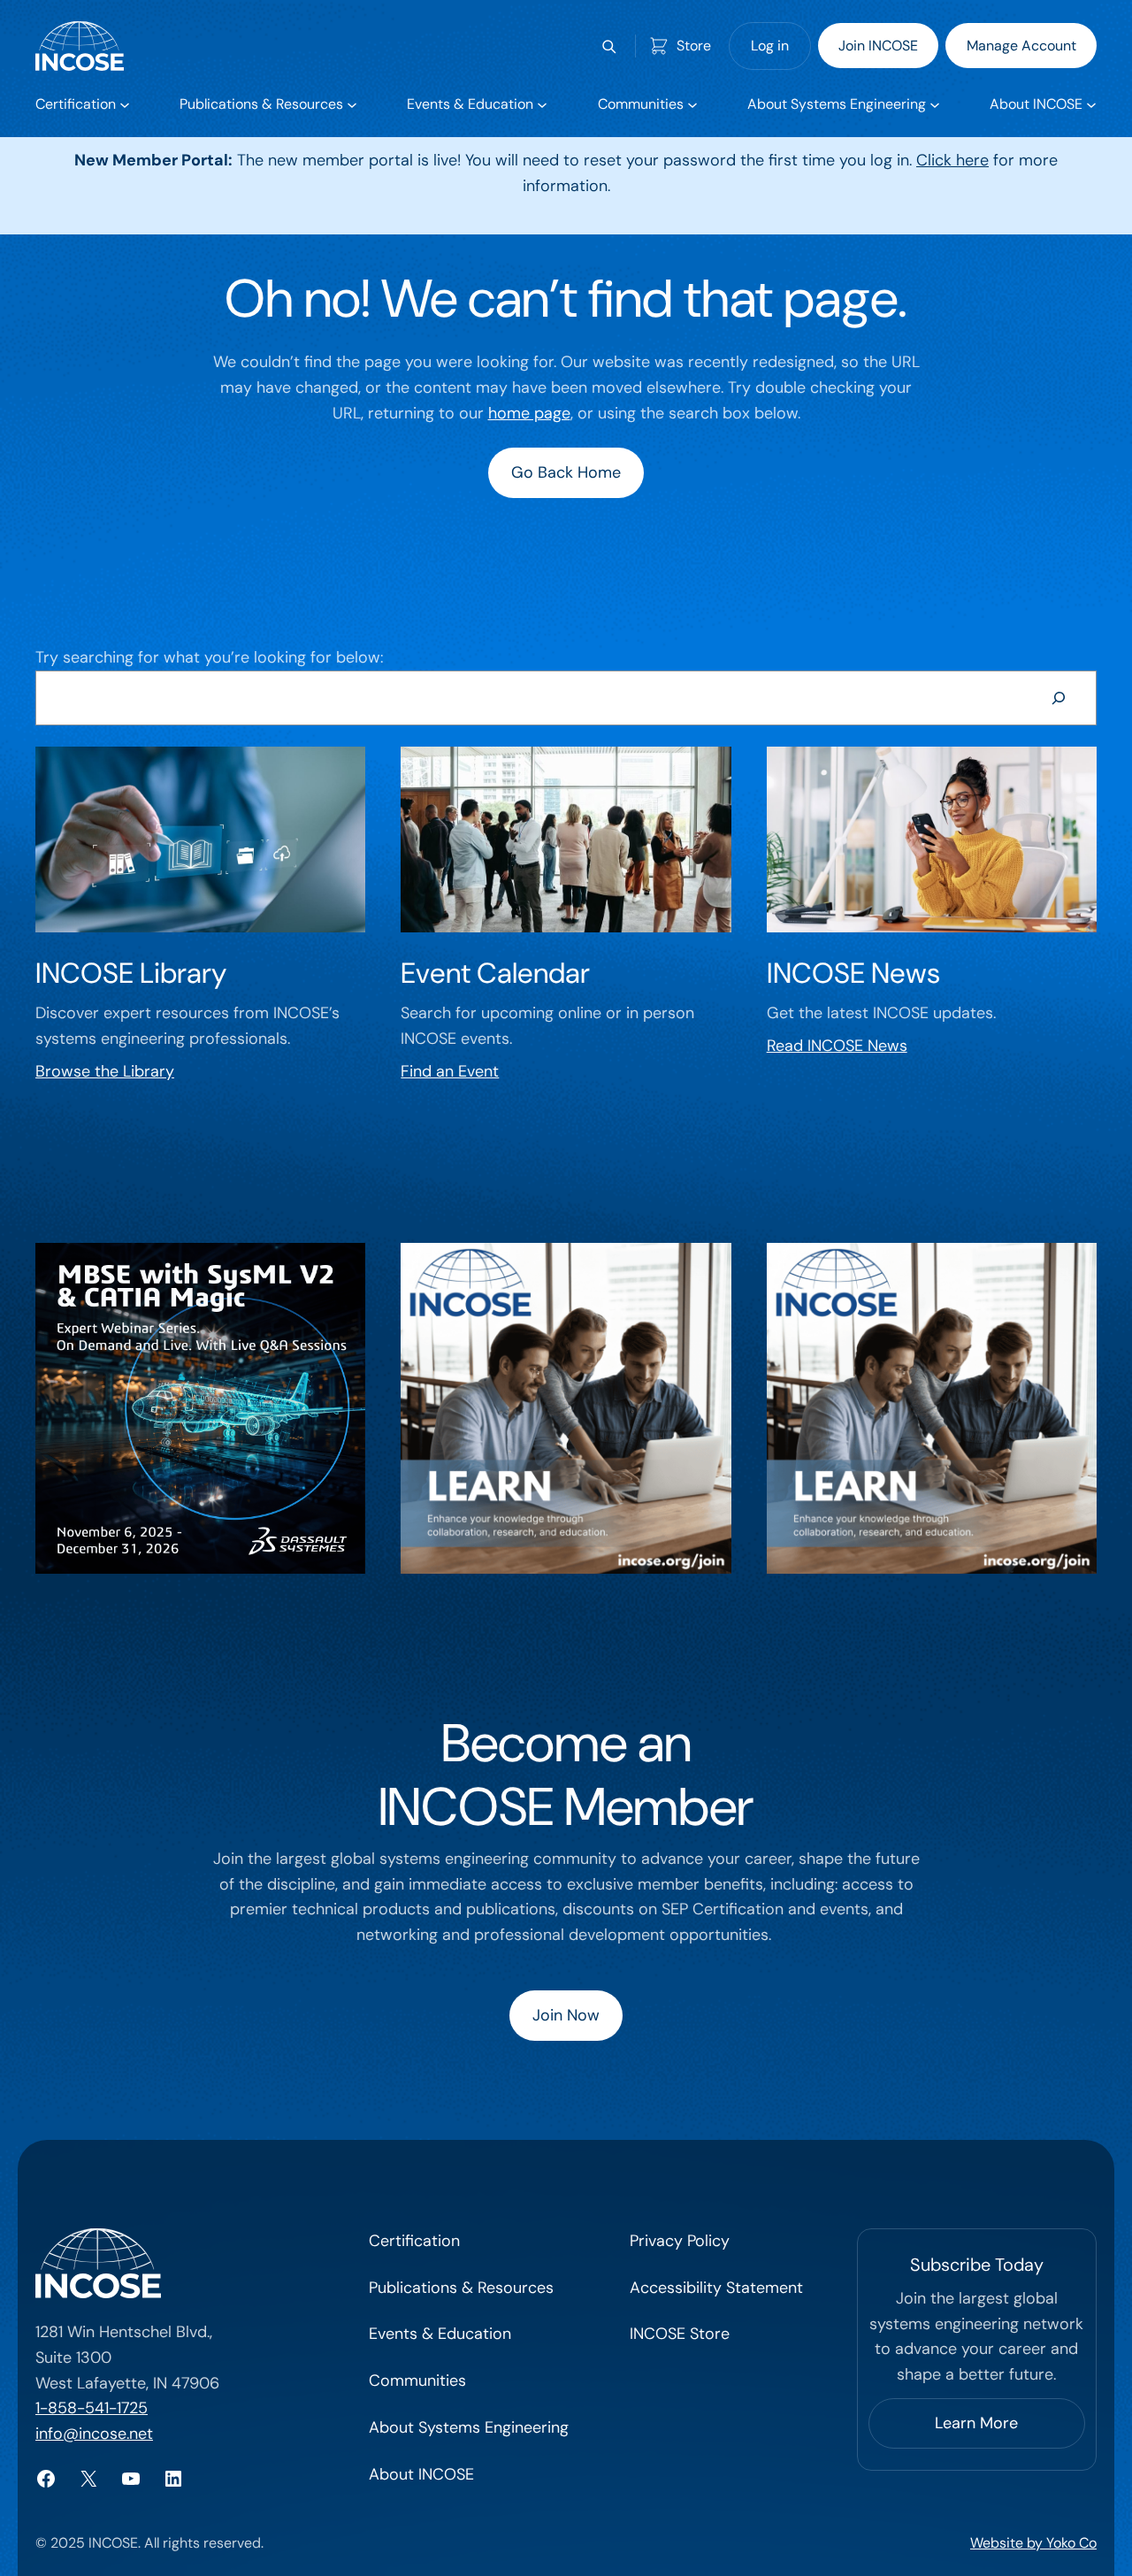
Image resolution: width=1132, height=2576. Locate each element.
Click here (952, 160)
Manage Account (1021, 46)
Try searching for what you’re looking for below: (209, 657)
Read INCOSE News (837, 1046)
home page (529, 413)
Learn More (976, 2423)
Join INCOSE (878, 46)
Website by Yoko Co (1033, 2543)
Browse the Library (105, 1071)
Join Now (566, 2015)
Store (694, 46)
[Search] (1059, 698)
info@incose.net (94, 2434)
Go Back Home (566, 472)
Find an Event (450, 1071)
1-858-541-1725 (92, 2408)
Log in (770, 46)
